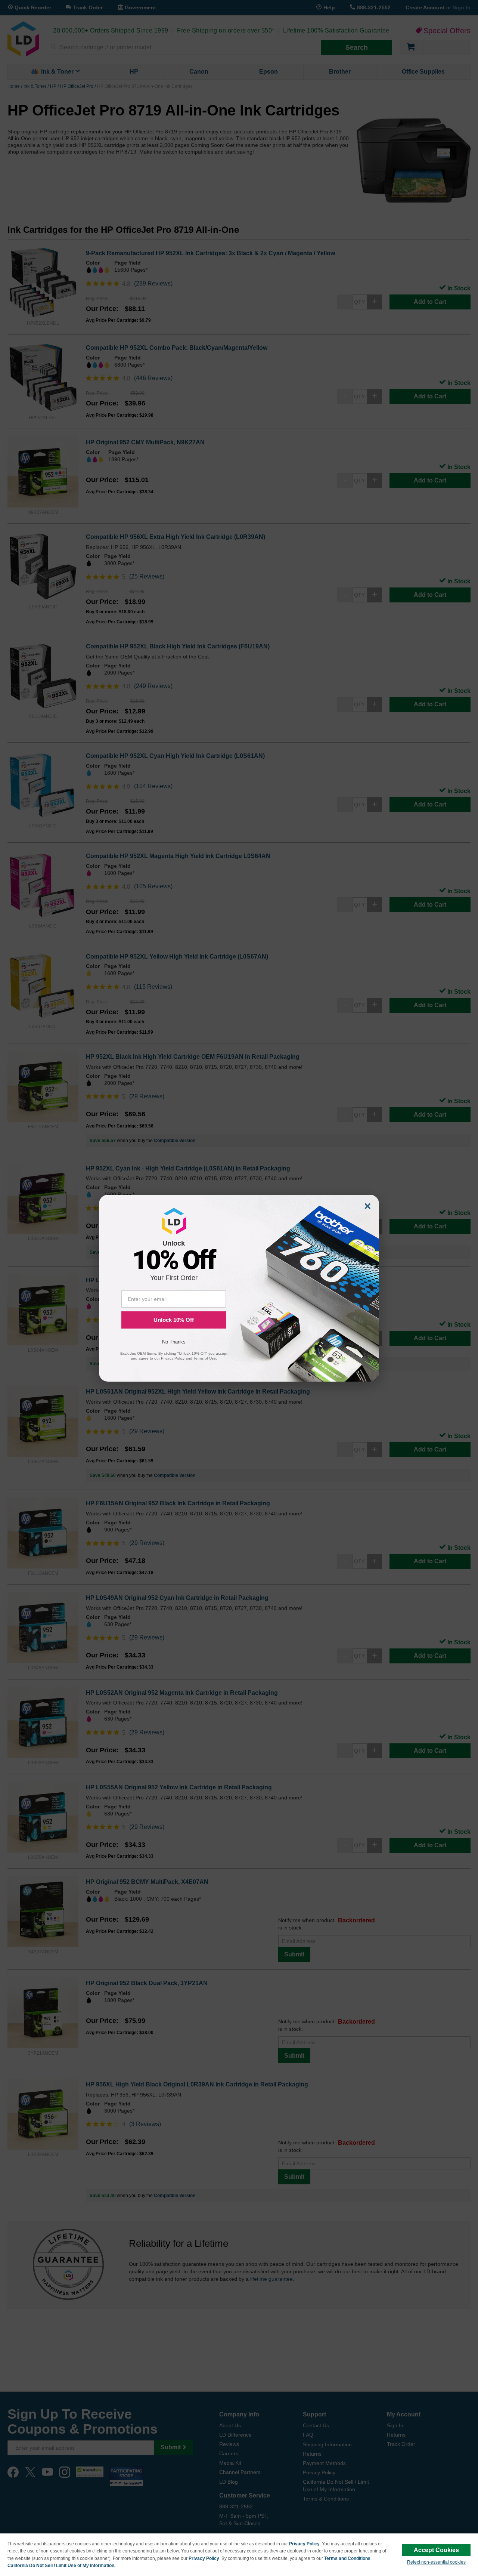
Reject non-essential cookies (436, 2562)
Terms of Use (205, 1358)
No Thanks (174, 1342)
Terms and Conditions (347, 2558)
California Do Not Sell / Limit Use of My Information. (61, 2566)
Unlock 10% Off (174, 1320)
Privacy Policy (304, 2544)
